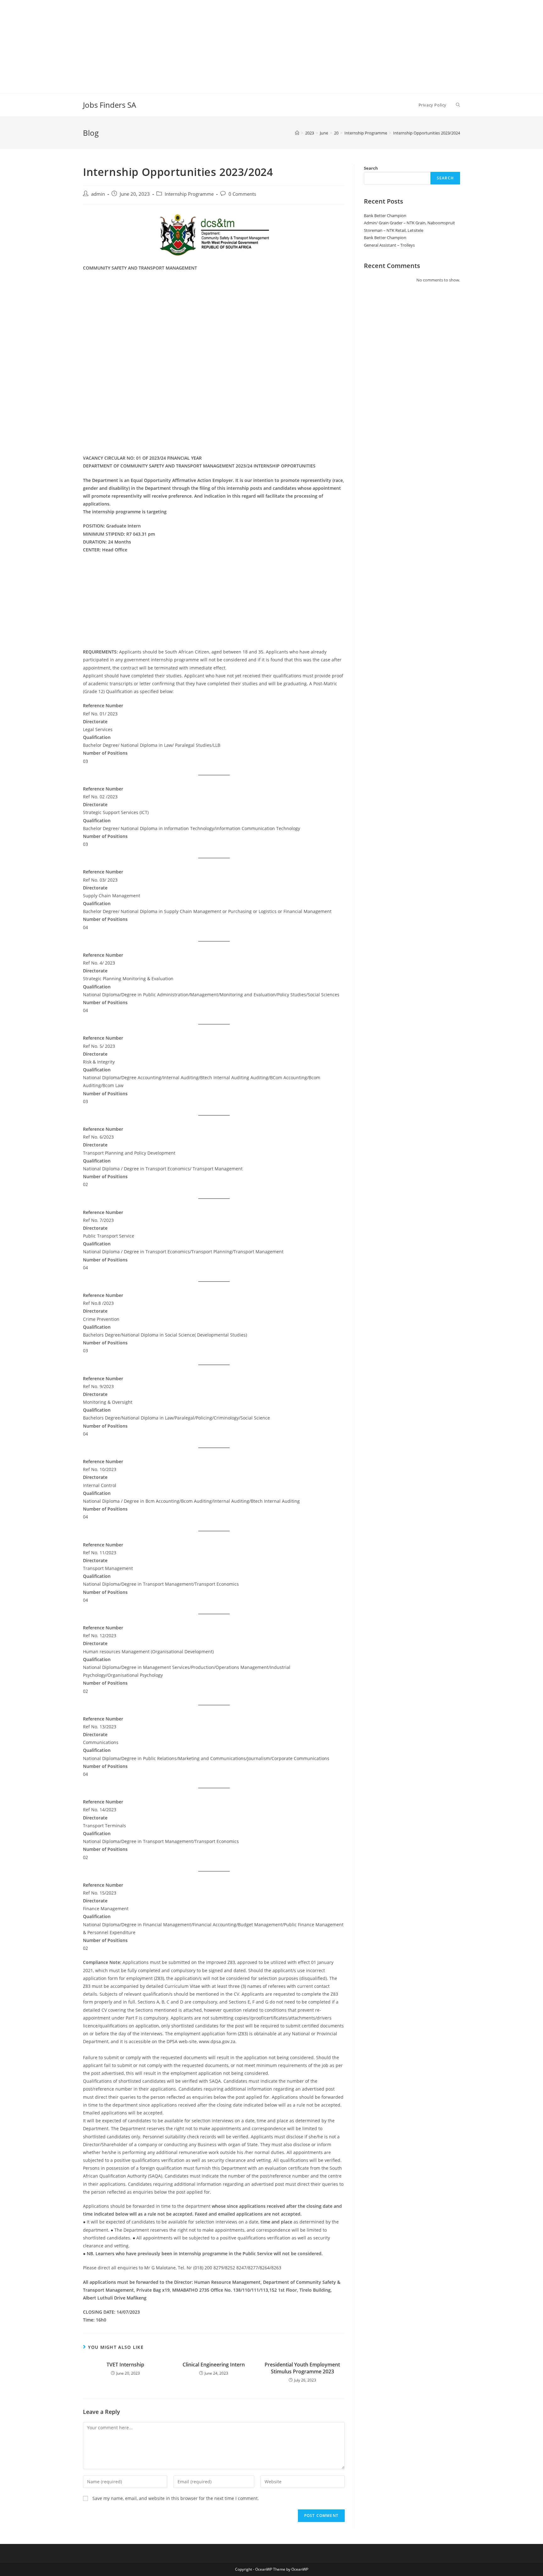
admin (98, 194)
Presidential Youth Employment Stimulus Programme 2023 (302, 2368)
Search (371, 168)
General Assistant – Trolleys (389, 245)
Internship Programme (189, 194)
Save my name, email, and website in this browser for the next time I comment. (176, 2498)
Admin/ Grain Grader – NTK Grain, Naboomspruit (409, 223)
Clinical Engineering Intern (214, 2365)
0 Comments (242, 194)
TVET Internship (125, 2365)
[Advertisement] (189, 44)
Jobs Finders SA (110, 105)
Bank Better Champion (385, 216)
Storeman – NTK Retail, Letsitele (394, 230)
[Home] (297, 133)
